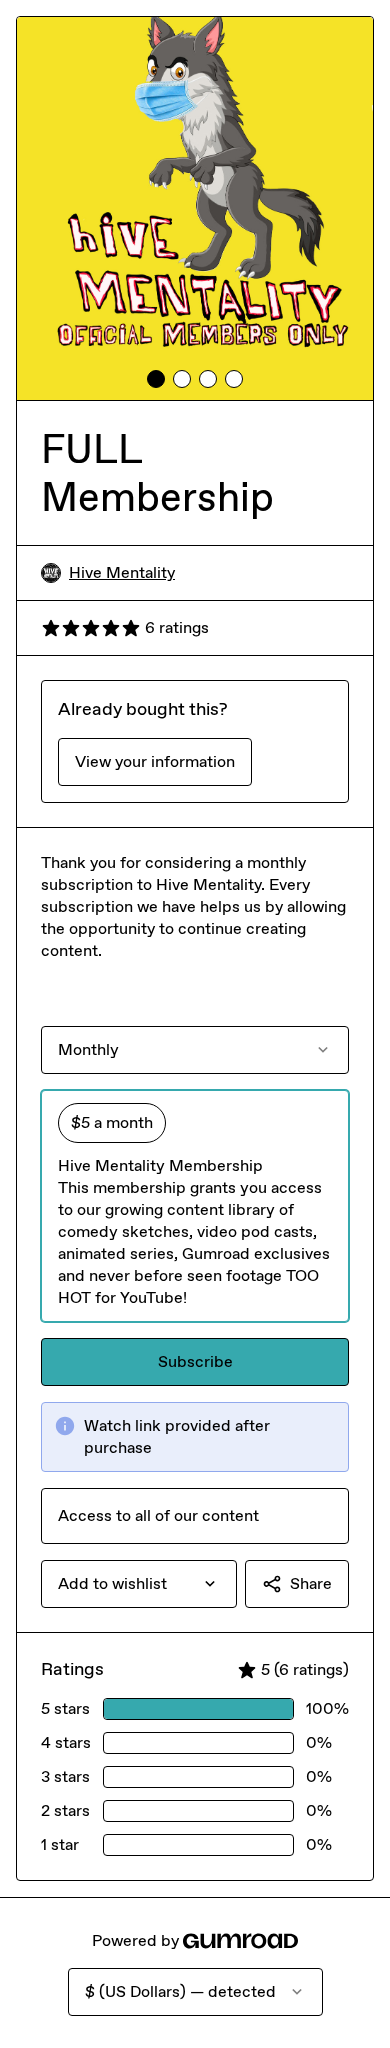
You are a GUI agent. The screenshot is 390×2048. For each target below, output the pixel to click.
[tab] (156, 379)
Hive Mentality (122, 572)
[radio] (195, 1206)
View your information (155, 761)
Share (311, 1583)
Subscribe (195, 1361)
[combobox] (139, 1584)
